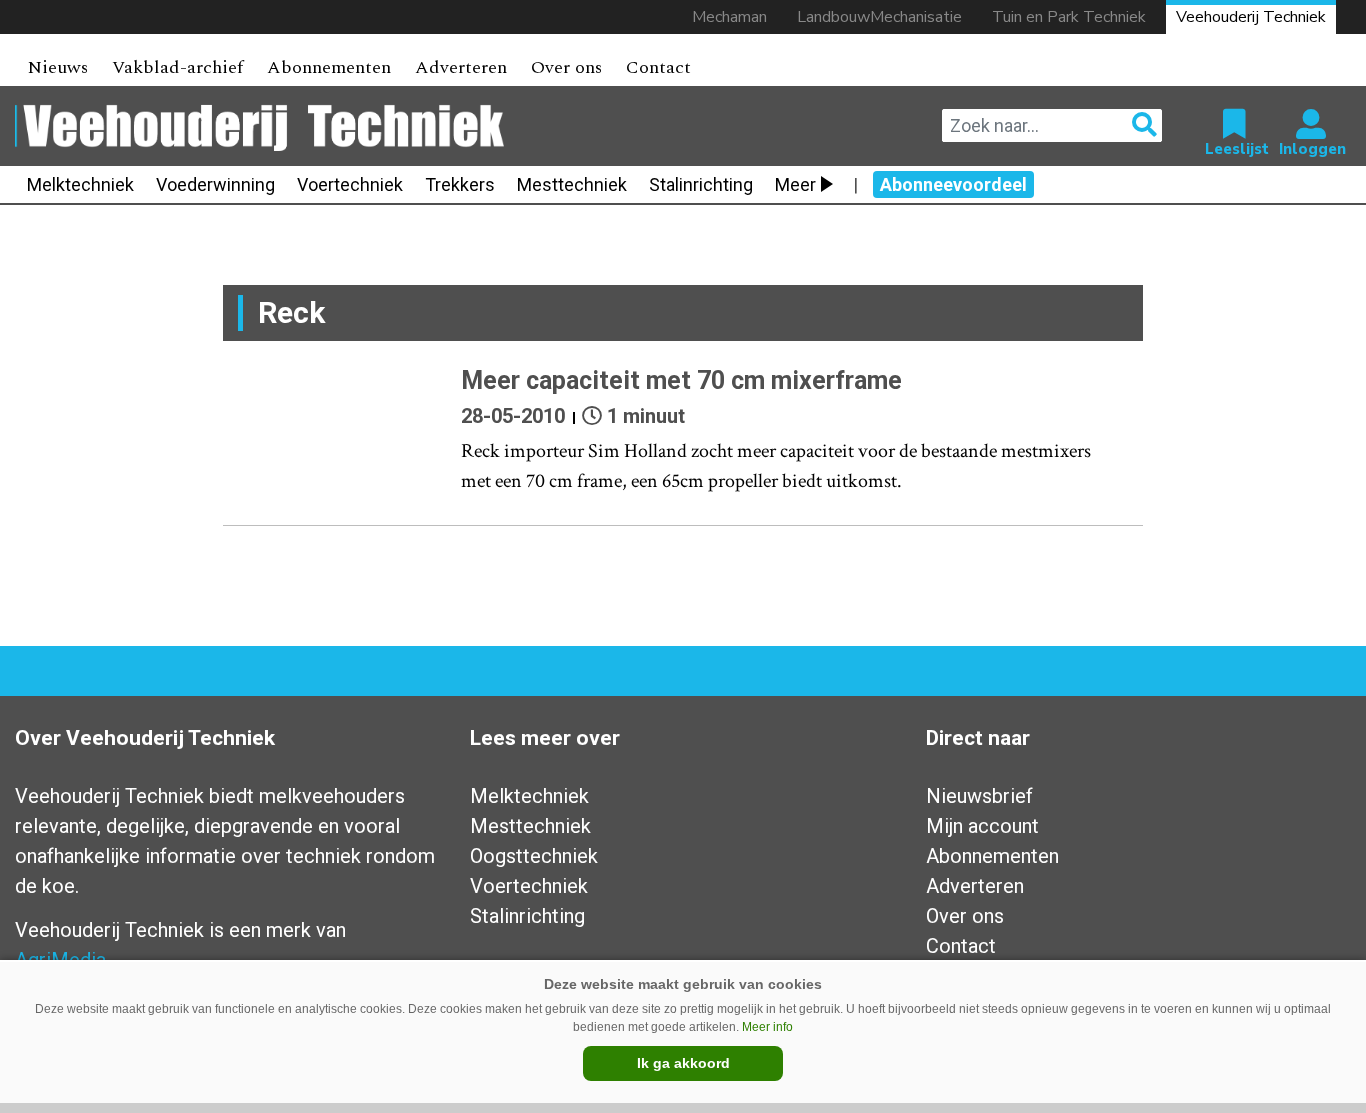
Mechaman (729, 17)
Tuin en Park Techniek (1069, 17)
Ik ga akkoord (683, 1063)
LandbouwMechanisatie (879, 17)
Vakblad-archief (177, 67)
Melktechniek (80, 184)
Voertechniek (350, 184)
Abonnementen (329, 67)
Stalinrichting (701, 184)
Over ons (566, 67)
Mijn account (982, 826)
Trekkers (460, 184)
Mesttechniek (572, 184)
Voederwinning (215, 184)
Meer (795, 184)
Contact (658, 67)
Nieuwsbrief (979, 796)
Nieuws (57, 67)
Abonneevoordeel (953, 184)
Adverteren (461, 67)
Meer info (767, 1027)
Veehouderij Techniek (1251, 17)
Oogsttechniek (534, 856)
